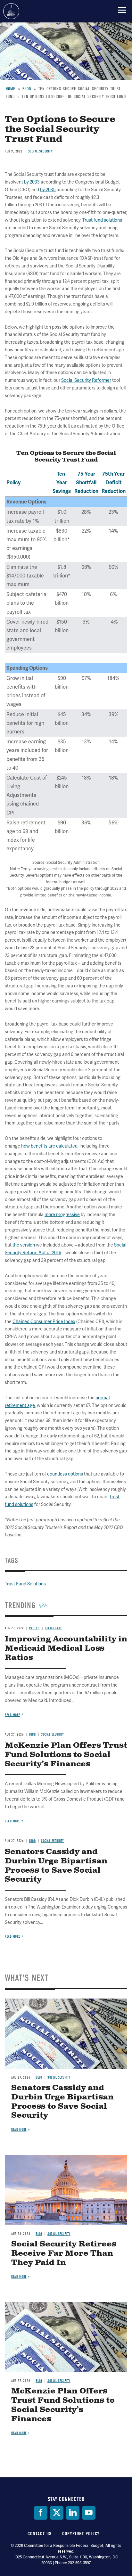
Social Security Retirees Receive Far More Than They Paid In (64, 2253)
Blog (39, 2077)
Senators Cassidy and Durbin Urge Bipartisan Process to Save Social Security (62, 2102)
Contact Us (40, 2534)
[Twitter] (57, 2513)
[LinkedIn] (73, 2513)
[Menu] (122, 10)
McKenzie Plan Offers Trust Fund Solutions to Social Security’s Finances (63, 2405)
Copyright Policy (81, 2534)
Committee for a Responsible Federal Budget (11, 11)
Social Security (59, 2077)
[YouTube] (89, 2513)
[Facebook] (41, 2513)
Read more (12, 1937)
